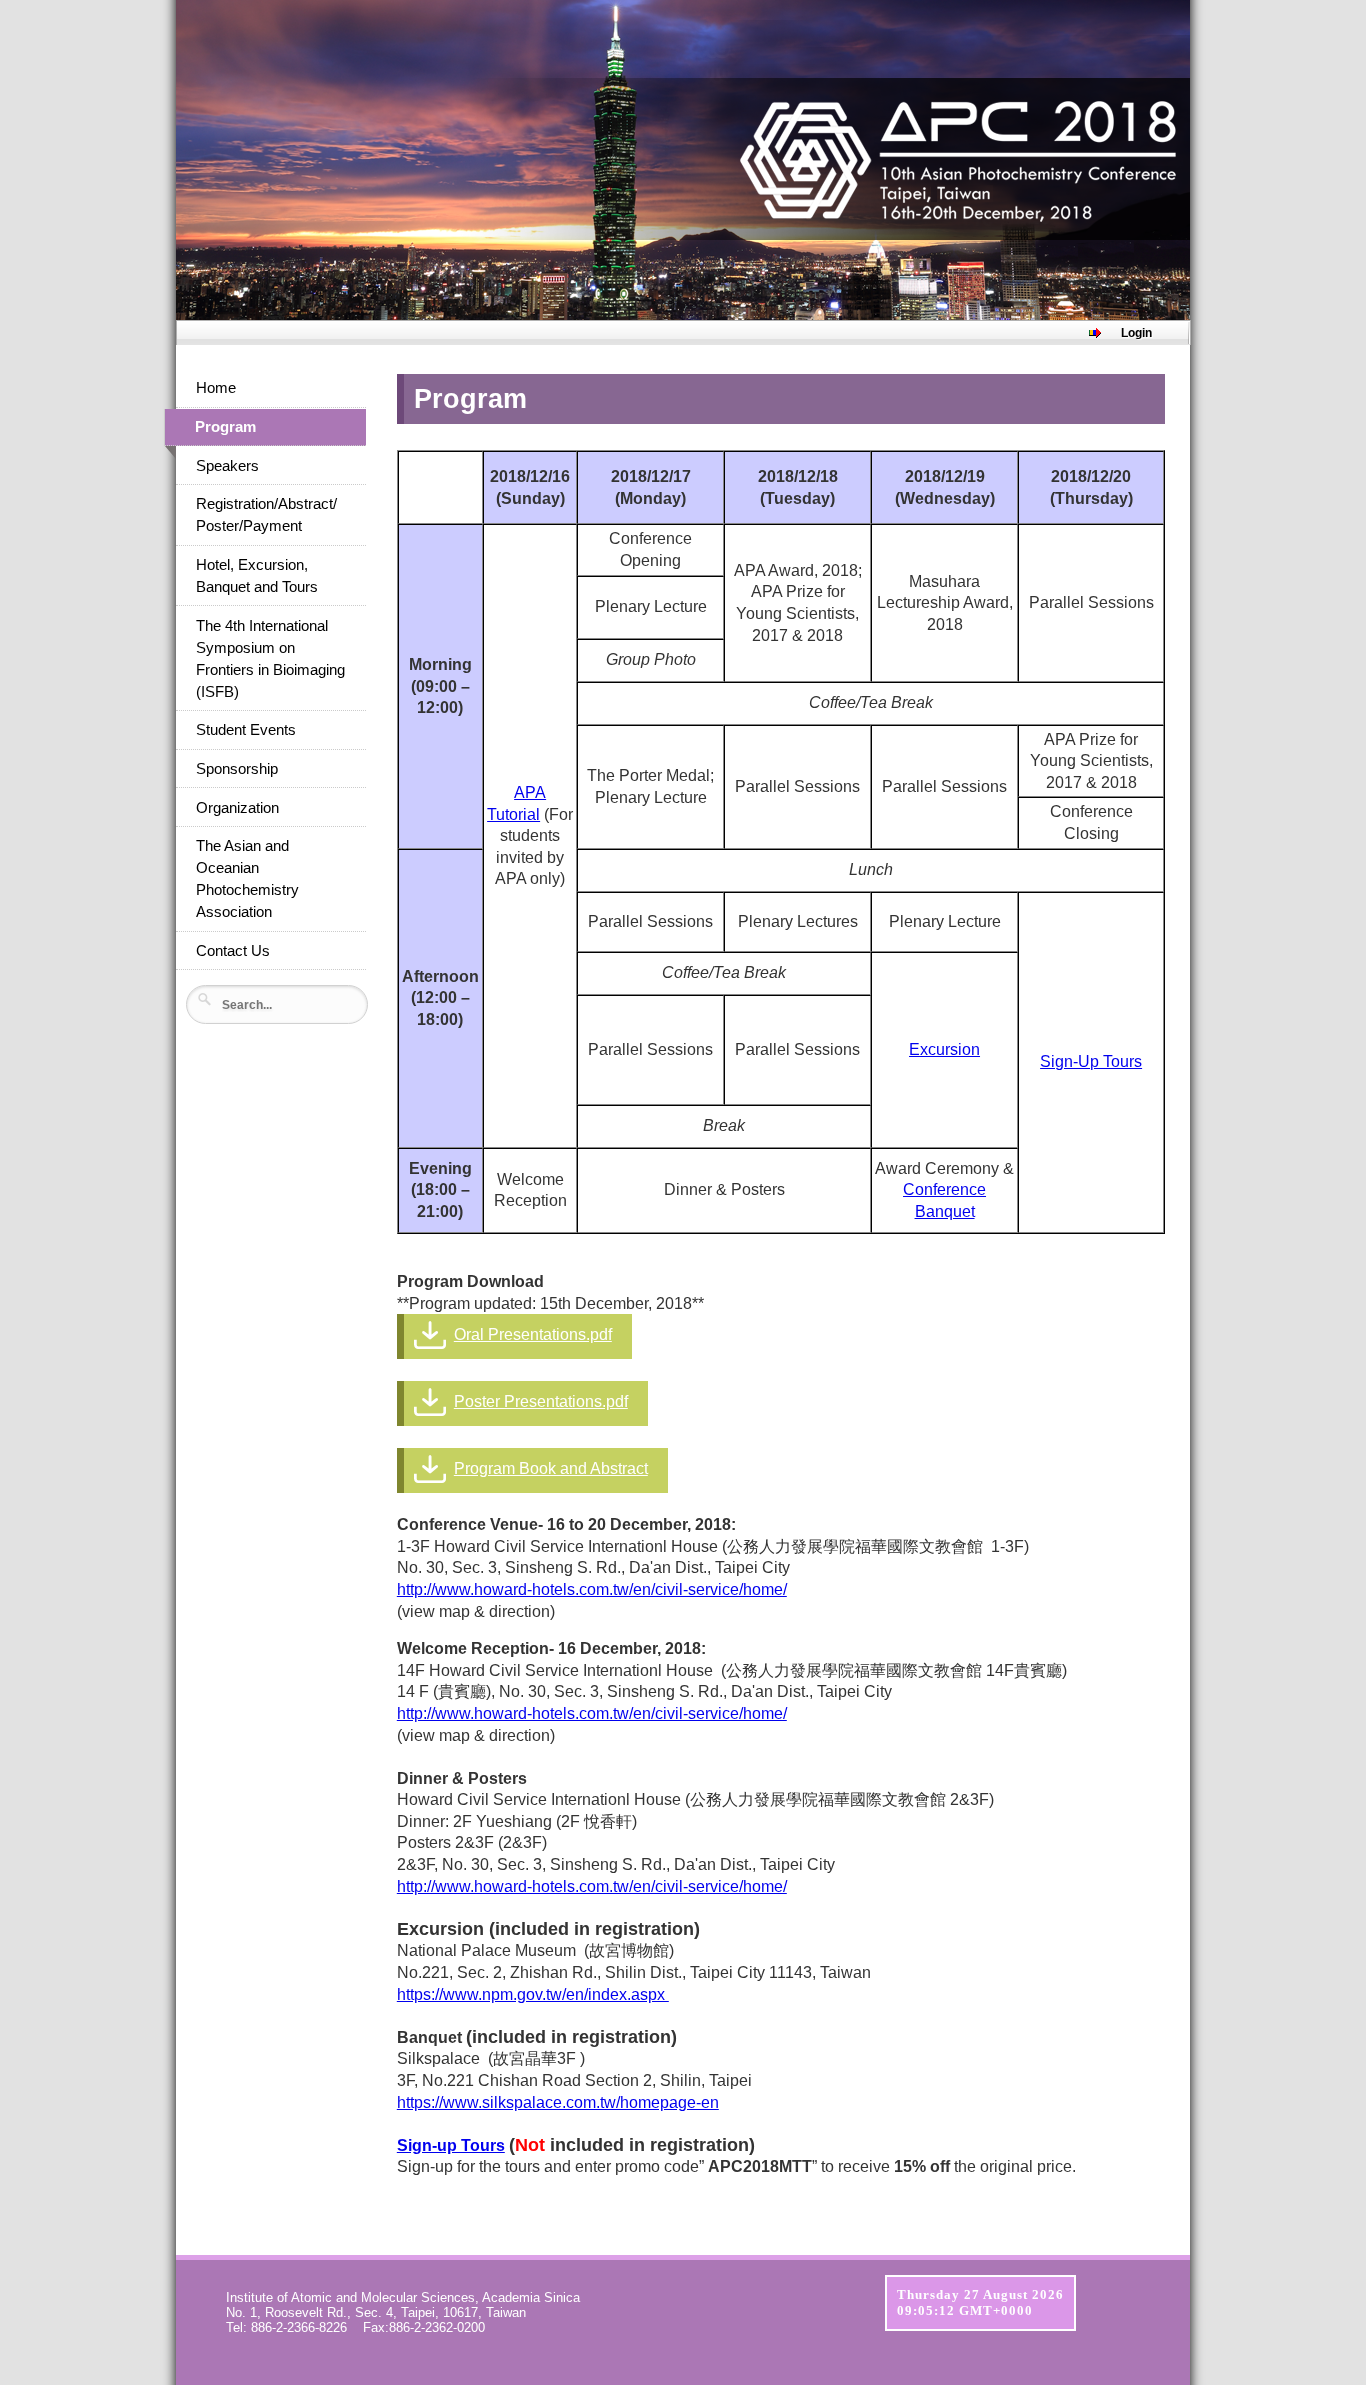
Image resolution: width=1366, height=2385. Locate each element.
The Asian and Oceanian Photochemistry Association (247, 879)
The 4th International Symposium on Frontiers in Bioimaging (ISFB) (270, 659)
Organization (237, 808)
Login (1136, 333)
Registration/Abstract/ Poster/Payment (266, 515)
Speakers (227, 466)
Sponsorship (237, 769)
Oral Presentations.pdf (533, 1334)
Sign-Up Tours (1091, 1061)
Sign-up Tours (451, 2145)
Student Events (246, 730)
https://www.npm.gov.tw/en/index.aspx (533, 1994)
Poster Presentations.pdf (541, 1401)
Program (225, 427)
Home (216, 388)
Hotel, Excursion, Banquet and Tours (257, 576)
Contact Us (233, 951)
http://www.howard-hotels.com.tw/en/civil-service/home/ (592, 1589)
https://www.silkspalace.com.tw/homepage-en (558, 2102)
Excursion (944, 1049)
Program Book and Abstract (551, 1468)
